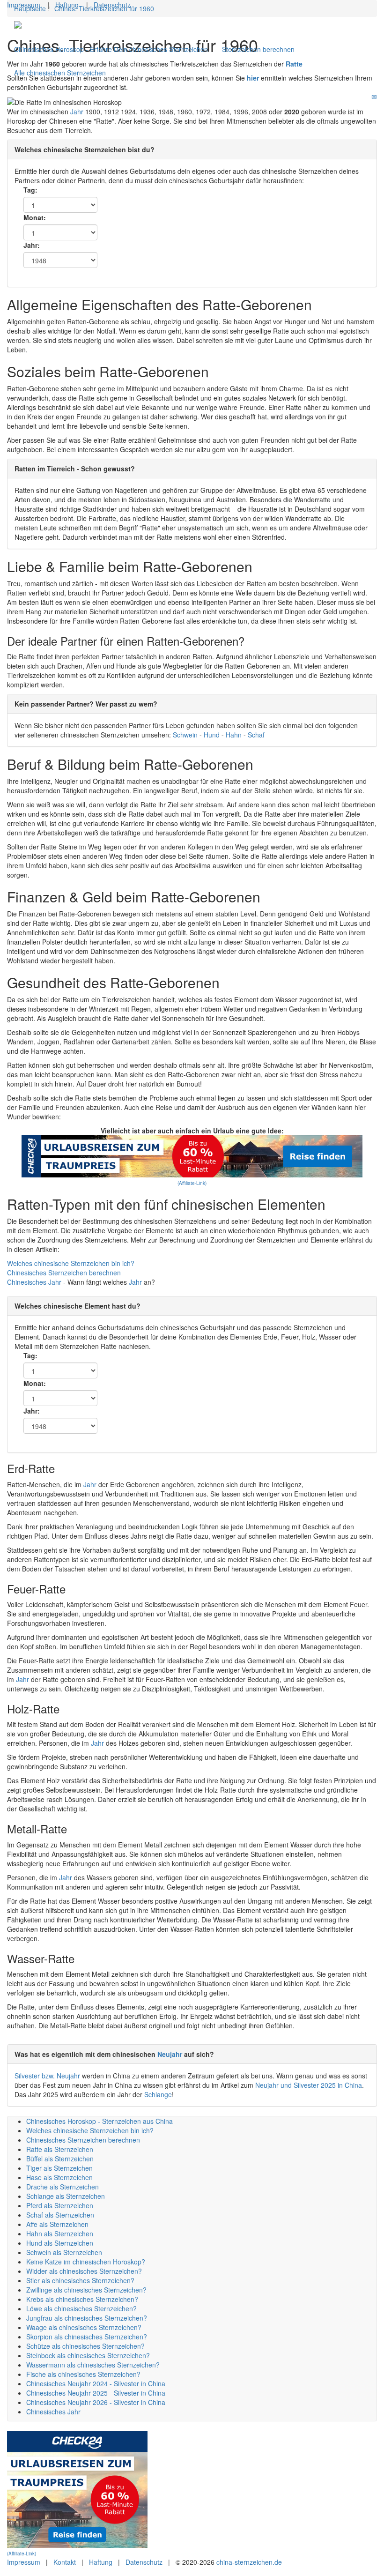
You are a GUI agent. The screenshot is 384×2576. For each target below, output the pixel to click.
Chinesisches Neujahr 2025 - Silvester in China (96, 2393)
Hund (213, 735)
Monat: (35, 217)
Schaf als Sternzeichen (60, 2215)
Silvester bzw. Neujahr (47, 2076)
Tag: (30, 190)
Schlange (158, 2094)
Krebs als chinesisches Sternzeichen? (82, 2299)
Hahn (235, 735)
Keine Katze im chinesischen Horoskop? (86, 2262)
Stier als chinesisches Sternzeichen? (80, 2280)
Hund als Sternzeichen (60, 2243)
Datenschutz (112, 5)
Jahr (77, 112)
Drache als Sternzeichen (63, 2187)
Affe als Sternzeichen (57, 2224)
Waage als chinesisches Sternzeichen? (84, 2327)
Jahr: (32, 245)
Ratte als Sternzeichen (60, 2149)
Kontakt (65, 2562)
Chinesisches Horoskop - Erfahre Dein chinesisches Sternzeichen (111, 49)
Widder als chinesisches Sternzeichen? (84, 2271)
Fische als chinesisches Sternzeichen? (83, 2374)
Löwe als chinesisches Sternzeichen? (81, 2308)
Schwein (186, 735)
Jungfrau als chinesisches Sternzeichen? (87, 2318)
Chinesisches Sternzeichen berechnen (64, 1273)
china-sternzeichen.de (249, 2562)
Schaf (256, 735)
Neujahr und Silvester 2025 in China (309, 2085)
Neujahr (170, 2054)
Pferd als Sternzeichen (60, 2205)
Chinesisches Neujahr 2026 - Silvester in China (96, 2402)
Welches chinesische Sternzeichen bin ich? (71, 1263)
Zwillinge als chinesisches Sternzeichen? (86, 2290)
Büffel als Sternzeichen (60, 2159)
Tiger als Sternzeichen (59, 2168)
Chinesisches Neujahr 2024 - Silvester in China (96, 2383)
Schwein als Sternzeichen (64, 2252)
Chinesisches (28, 1282)
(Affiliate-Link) (192, 1183)
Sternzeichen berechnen (258, 49)
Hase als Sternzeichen (59, 2177)
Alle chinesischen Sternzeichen (60, 73)
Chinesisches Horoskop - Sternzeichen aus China (100, 2121)
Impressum (24, 5)
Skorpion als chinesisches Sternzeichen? (87, 2337)
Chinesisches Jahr (53, 2412)
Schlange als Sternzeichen (66, 2196)
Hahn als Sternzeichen (60, 2234)
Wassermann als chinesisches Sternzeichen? (93, 2365)
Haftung (67, 5)
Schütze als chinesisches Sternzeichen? (85, 2346)
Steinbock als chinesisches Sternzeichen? (88, 2355)
